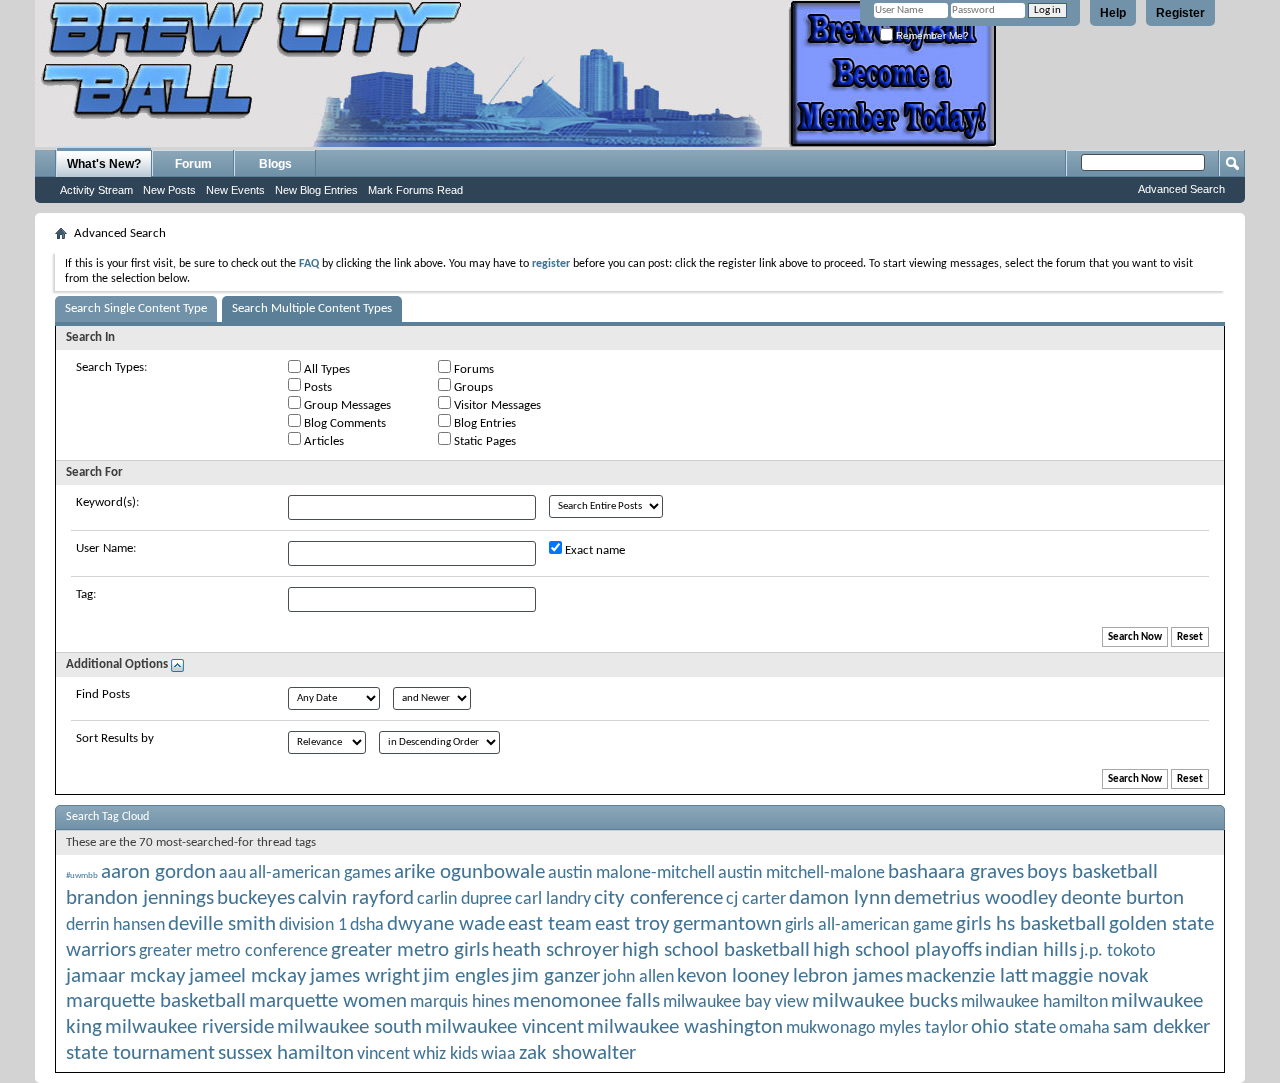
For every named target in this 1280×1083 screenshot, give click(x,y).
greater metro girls (410, 950)
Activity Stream (96, 190)
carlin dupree (464, 899)
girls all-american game (869, 925)
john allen (638, 977)
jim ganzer (556, 976)
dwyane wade (446, 924)
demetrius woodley (976, 898)
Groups (472, 387)
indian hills (1031, 950)
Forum (193, 164)
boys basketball (1092, 872)
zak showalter (577, 1053)
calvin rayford (356, 898)
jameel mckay (248, 976)
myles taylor (923, 1028)
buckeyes (256, 898)
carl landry (553, 899)
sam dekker (1161, 1027)
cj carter (756, 899)
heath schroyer (555, 950)
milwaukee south (349, 1027)
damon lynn (840, 898)
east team (550, 924)
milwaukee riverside (189, 1027)
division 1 (313, 925)
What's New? (104, 164)
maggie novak (1090, 976)
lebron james (848, 976)
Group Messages (346, 405)
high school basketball (716, 950)
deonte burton (1122, 898)
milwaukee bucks (885, 1001)
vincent (383, 1054)
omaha (1084, 1028)
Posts (316, 387)
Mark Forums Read (415, 190)
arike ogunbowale (469, 872)
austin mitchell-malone (801, 873)
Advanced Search (1181, 189)
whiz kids (445, 1054)
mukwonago (831, 1028)
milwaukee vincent (504, 1027)
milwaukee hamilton (1034, 1002)
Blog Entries (483, 423)
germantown (727, 924)
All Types (325, 369)
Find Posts (103, 694)
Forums (472, 369)
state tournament (140, 1053)
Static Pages (483, 441)
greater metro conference (233, 951)
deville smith (222, 924)
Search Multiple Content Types (312, 308)
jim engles (466, 976)
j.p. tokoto (1118, 951)
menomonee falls (586, 1001)
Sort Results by (115, 738)
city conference (658, 898)
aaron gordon (158, 872)
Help (1113, 13)
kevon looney (733, 976)
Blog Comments (343, 423)
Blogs (275, 164)
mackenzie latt (967, 976)
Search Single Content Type (136, 308)
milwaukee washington (685, 1027)
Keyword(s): (107, 502)
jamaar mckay (126, 976)
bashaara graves (956, 872)
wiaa (498, 1054)
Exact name (593, 550)
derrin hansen (115, 925)
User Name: (106, 548)
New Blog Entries (316, 190)
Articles (322, 441)
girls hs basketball (1031, 924)
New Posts (169, 190)
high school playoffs (897, 950)
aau (232, 873)
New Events (235, 190)
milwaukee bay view (736, 1002)
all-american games (320, 873)
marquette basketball (156, 1001)
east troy (632, 924)
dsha (367, 925)
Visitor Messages (496, 405)
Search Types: (111, 367)
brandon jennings (140, 898)
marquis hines (460, 1002)
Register (1180, 13)
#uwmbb (82, 875)
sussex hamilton (286, 1053)
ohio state (1013, 1027)
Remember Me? (931, 35)
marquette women (328, 1001)
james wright (365, 976)
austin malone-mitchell (631, 873)
